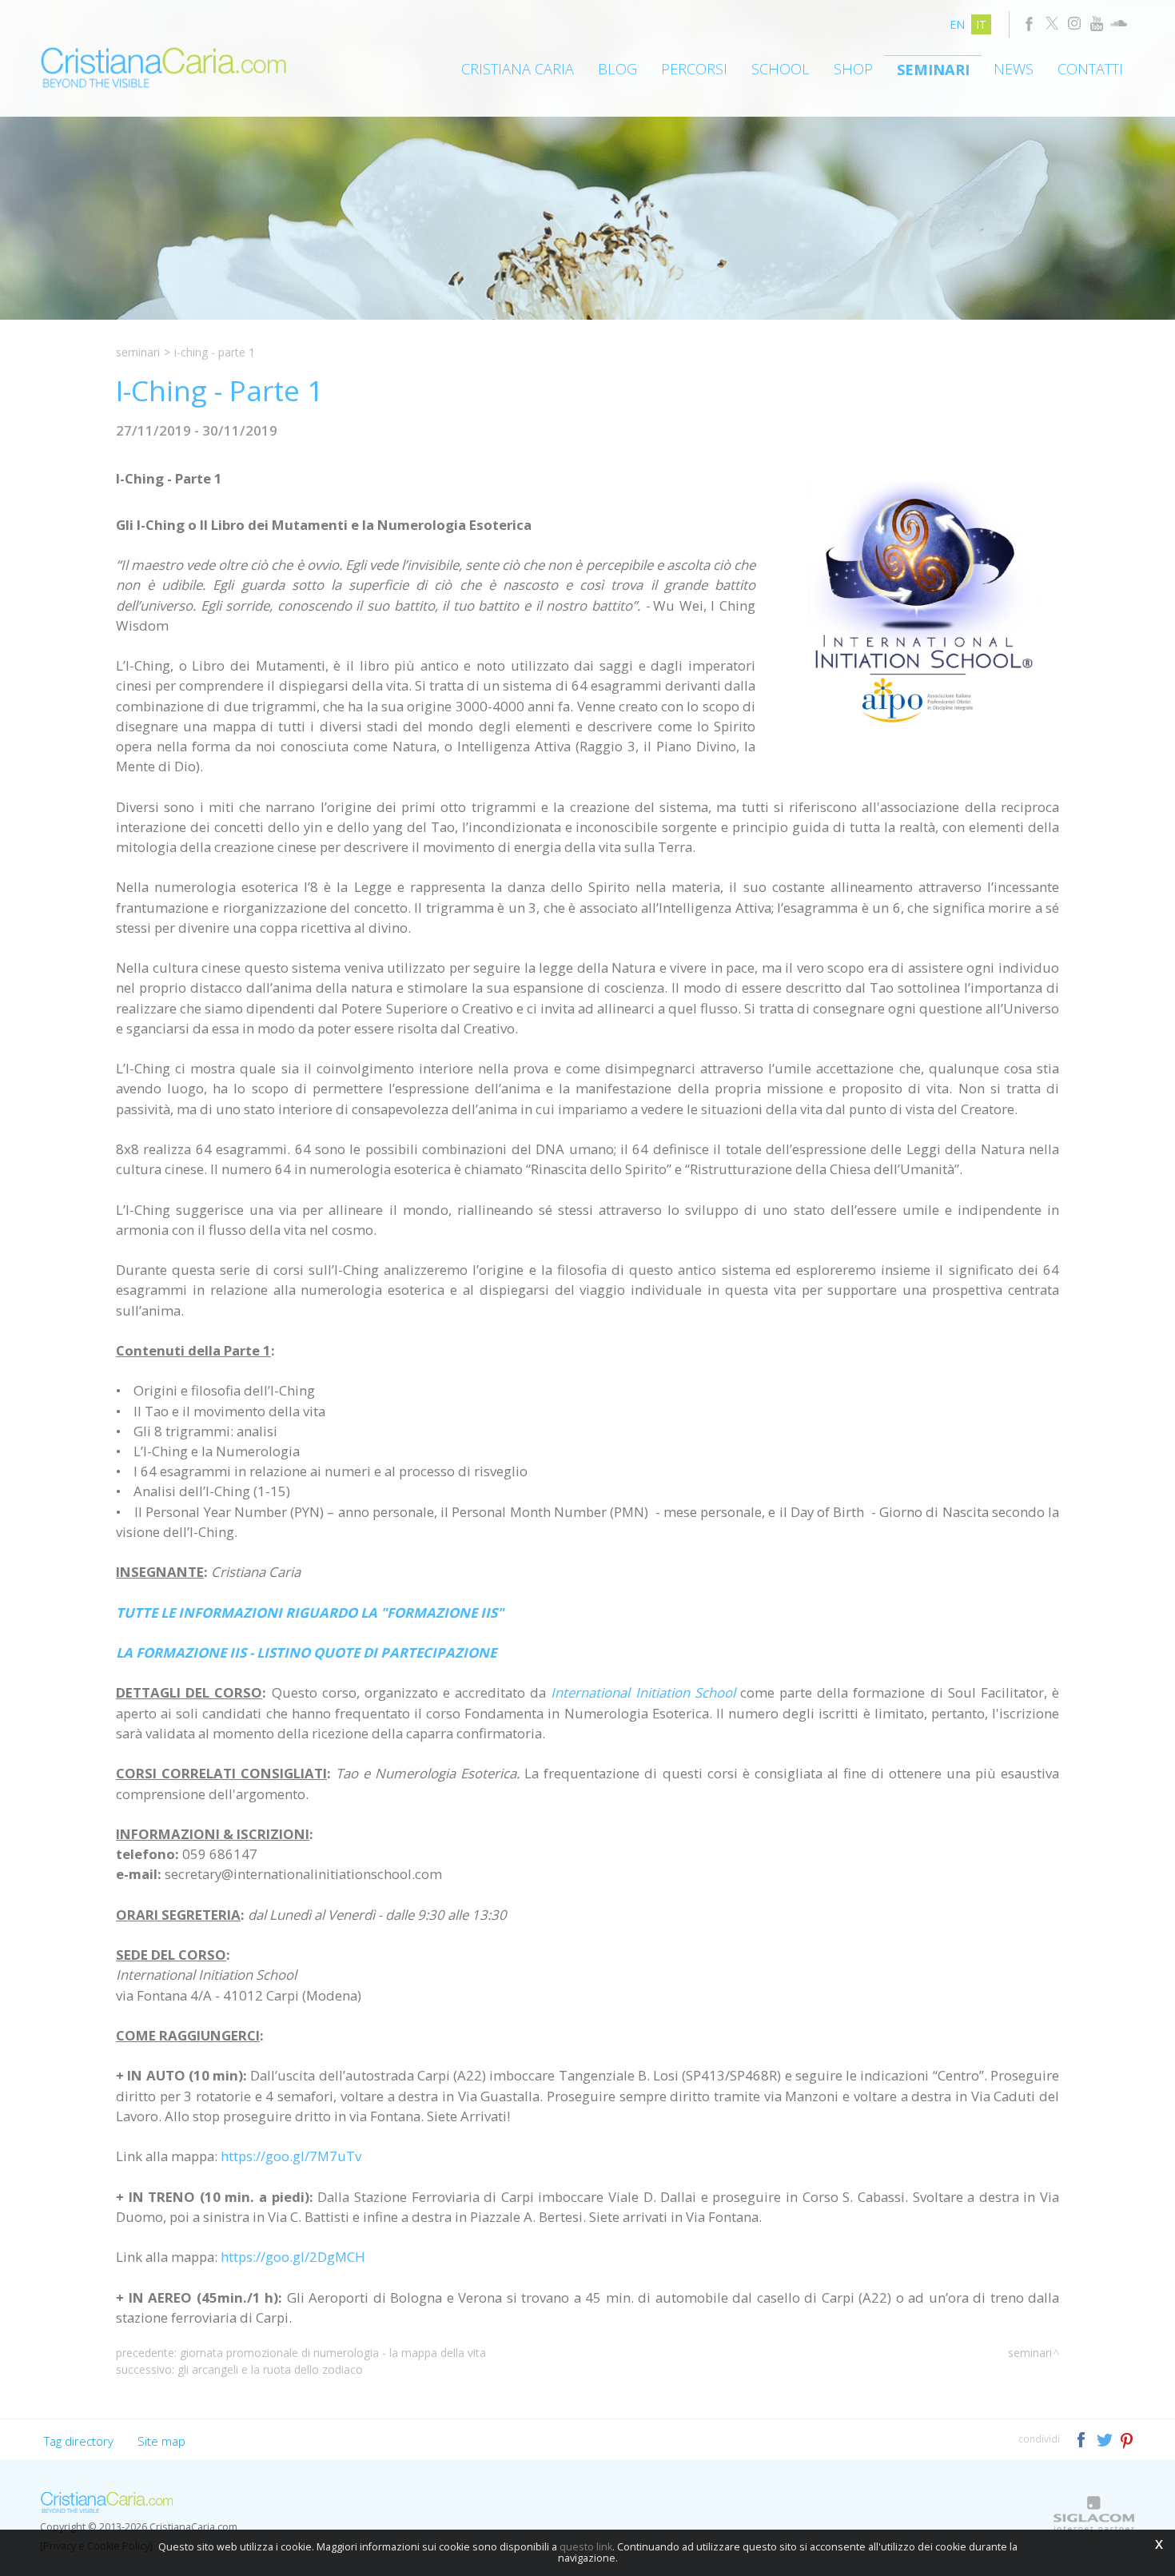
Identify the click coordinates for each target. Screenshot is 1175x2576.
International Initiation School (643, 1692)
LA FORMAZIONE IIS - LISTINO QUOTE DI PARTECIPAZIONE (306, 1652)
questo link (586, 2547)
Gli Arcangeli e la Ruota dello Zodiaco (270, 2369)
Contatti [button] (1090, 69)
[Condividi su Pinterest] (1127, 2438)
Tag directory (79, 2441)
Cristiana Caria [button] (518, 69)
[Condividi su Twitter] (1106, 2438)
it (981, 24)
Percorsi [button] (694, 69)
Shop (853, 69)
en (957, 24)
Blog (617, 69)
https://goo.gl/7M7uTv (291, 2156)
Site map (161, 2441)
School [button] (781, 69)
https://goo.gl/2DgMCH (293, 2257)
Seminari (933, 70)
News (1014, 69)
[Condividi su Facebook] (1083, 2438)
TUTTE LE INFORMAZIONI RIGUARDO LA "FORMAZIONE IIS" (310, 1612)
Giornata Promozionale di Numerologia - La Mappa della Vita (333, 2353)
